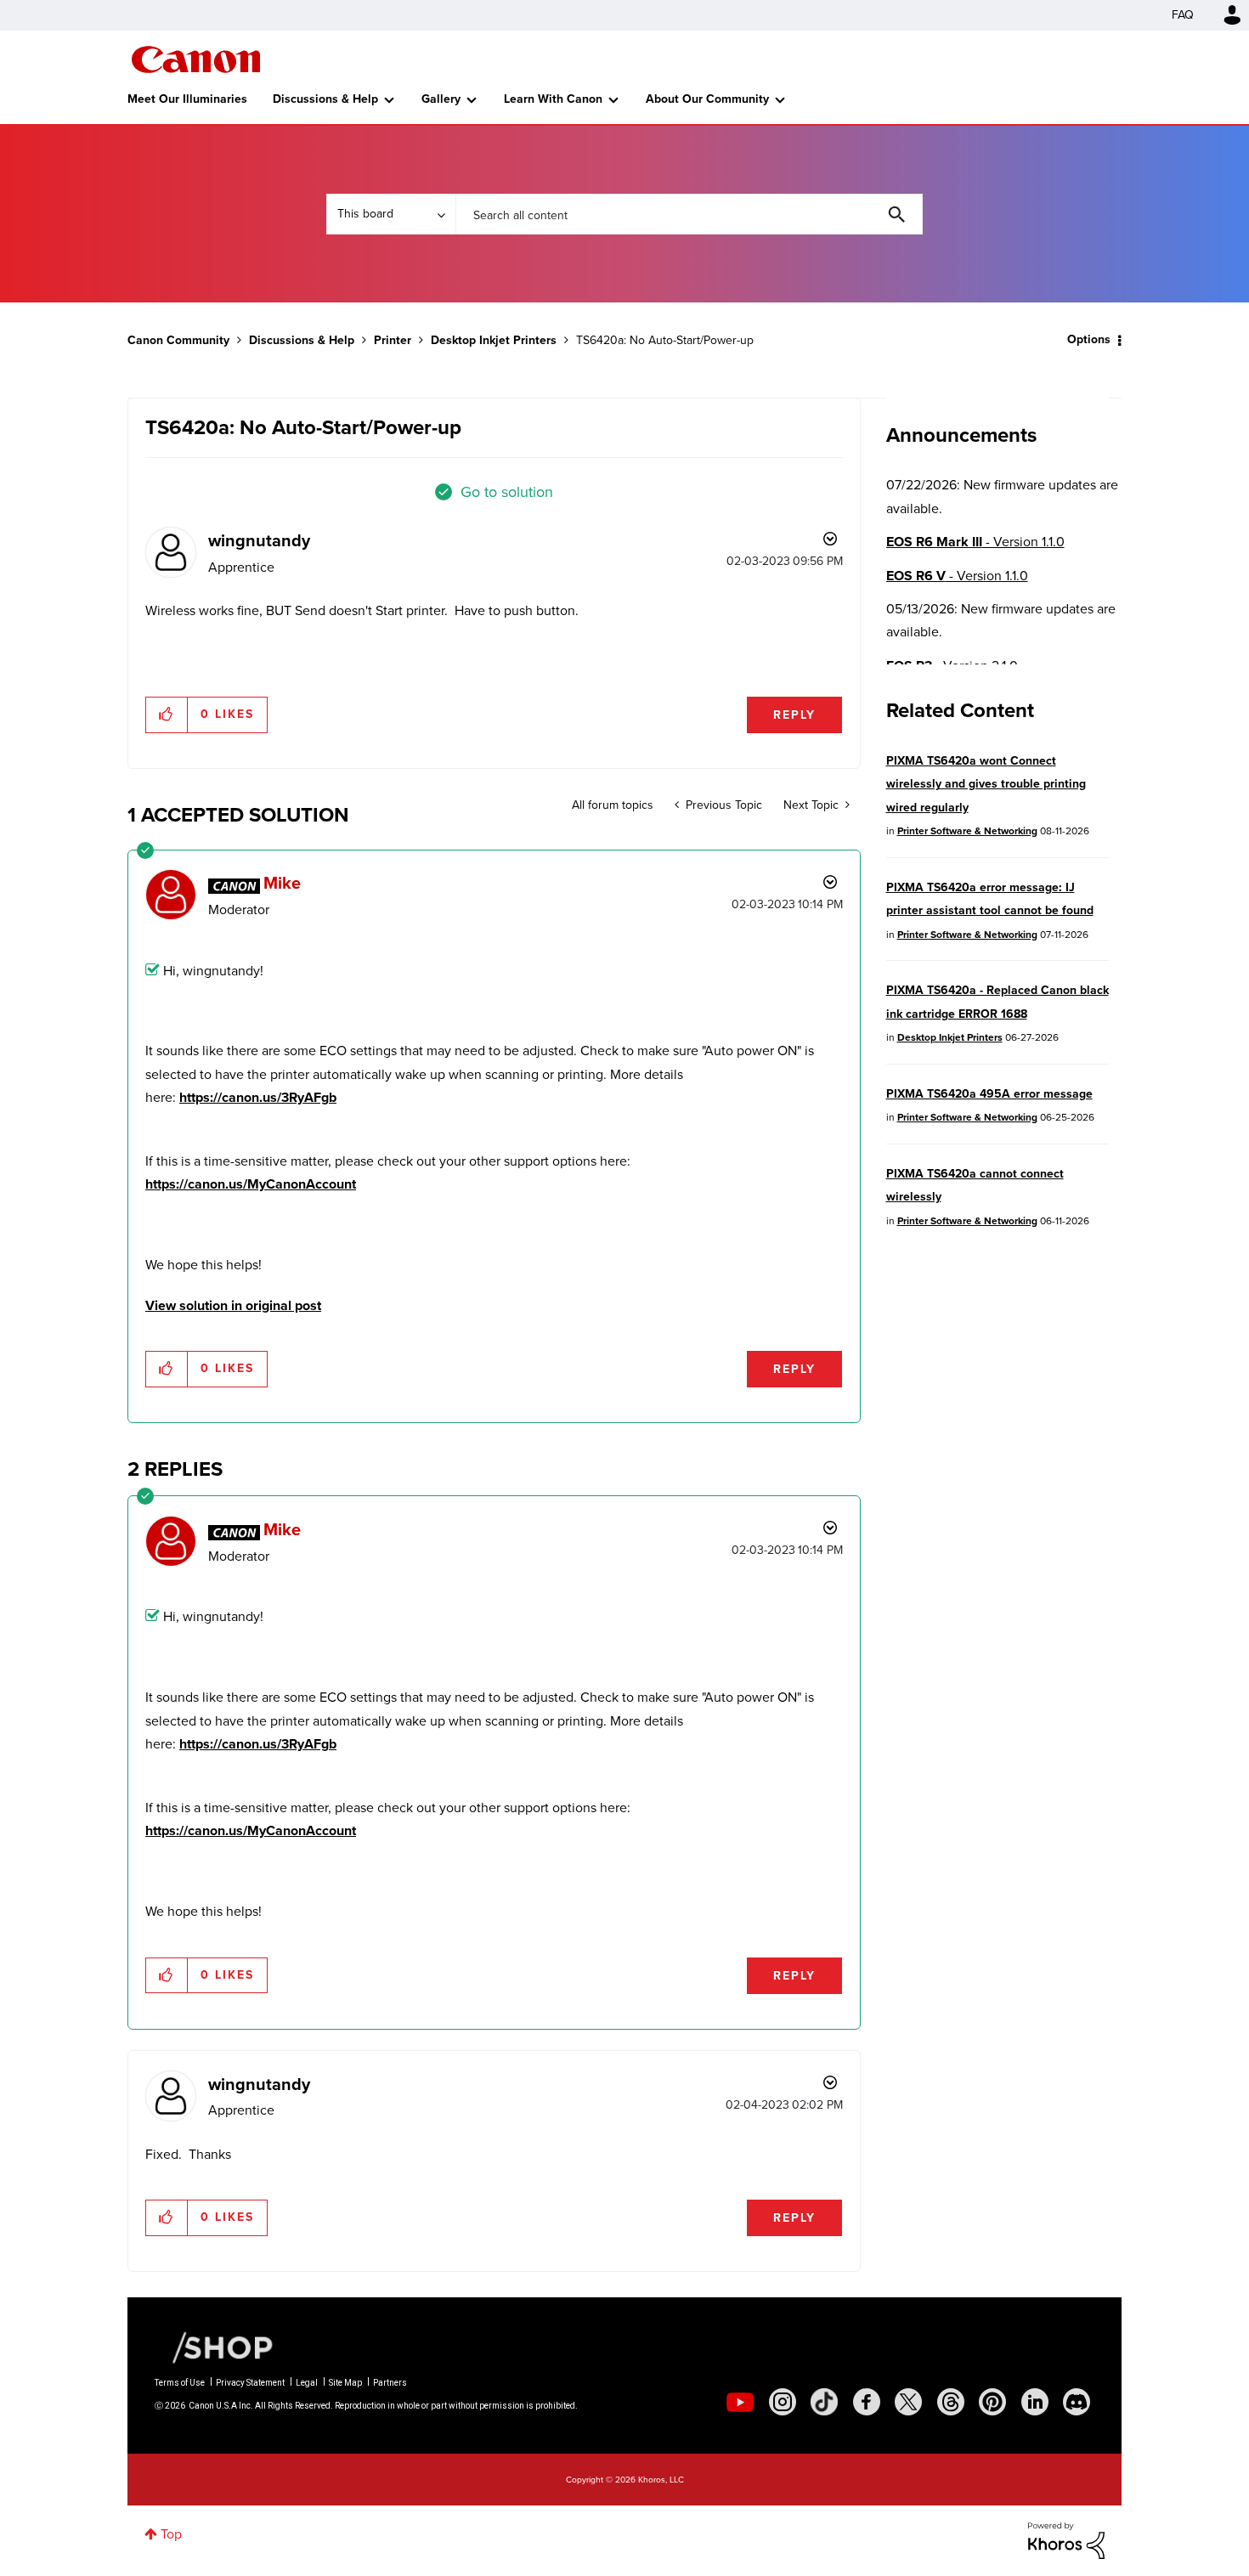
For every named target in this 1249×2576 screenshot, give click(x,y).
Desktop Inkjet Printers (494, 340)
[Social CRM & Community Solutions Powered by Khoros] (1066, 2539)
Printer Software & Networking (967, 831)
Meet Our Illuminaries (187, 99)
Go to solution (507, 492)
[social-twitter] (908, 2402)
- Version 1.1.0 (975, 542)
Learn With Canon (553, 99)
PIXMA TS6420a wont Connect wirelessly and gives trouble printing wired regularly (986, 784)
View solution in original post (233, 1305)
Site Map (345, 2383)
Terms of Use (180, 2383)
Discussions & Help (325, 99)
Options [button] (1089, 339)
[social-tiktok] (824, 2402)
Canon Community (196, 59)
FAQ (1183, 15)
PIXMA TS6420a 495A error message (989, 1094)
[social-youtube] (740, 2402)
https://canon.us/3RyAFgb (258, 1097)
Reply (794, 715)
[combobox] (689, 214)
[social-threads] (951, 2402)
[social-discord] (1077, 2402)
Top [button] (171, 2534)
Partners (390, 2383)
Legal (307, 2383)
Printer (393, 340)
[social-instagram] (783, 2402)
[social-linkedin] (1035, 2402)
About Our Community (707, 99)
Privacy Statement (250, 2383)
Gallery (441, 99)
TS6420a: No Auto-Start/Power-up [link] (665, 340)
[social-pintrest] (992, 2402)
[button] (167, 715)
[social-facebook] (867, 2402)
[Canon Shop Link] (214, 2347)
